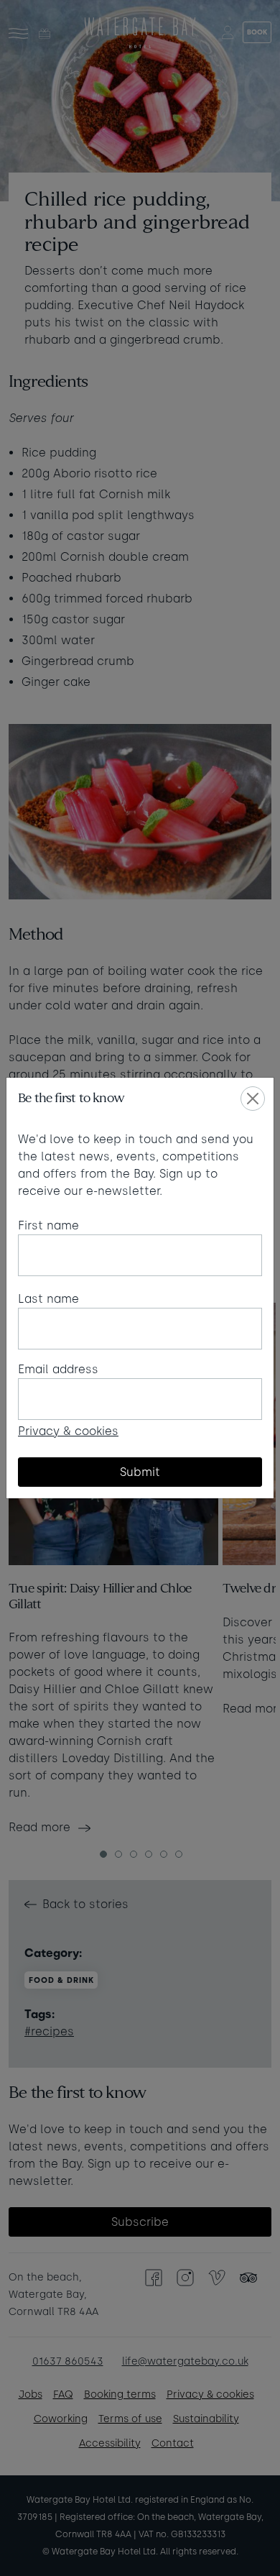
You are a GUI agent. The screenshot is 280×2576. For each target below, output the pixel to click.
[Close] (253, 1099)
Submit (140, 1472)
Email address (58, 1369)
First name (48, 1225)
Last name (48, 1299)
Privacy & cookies (68, 1431)
